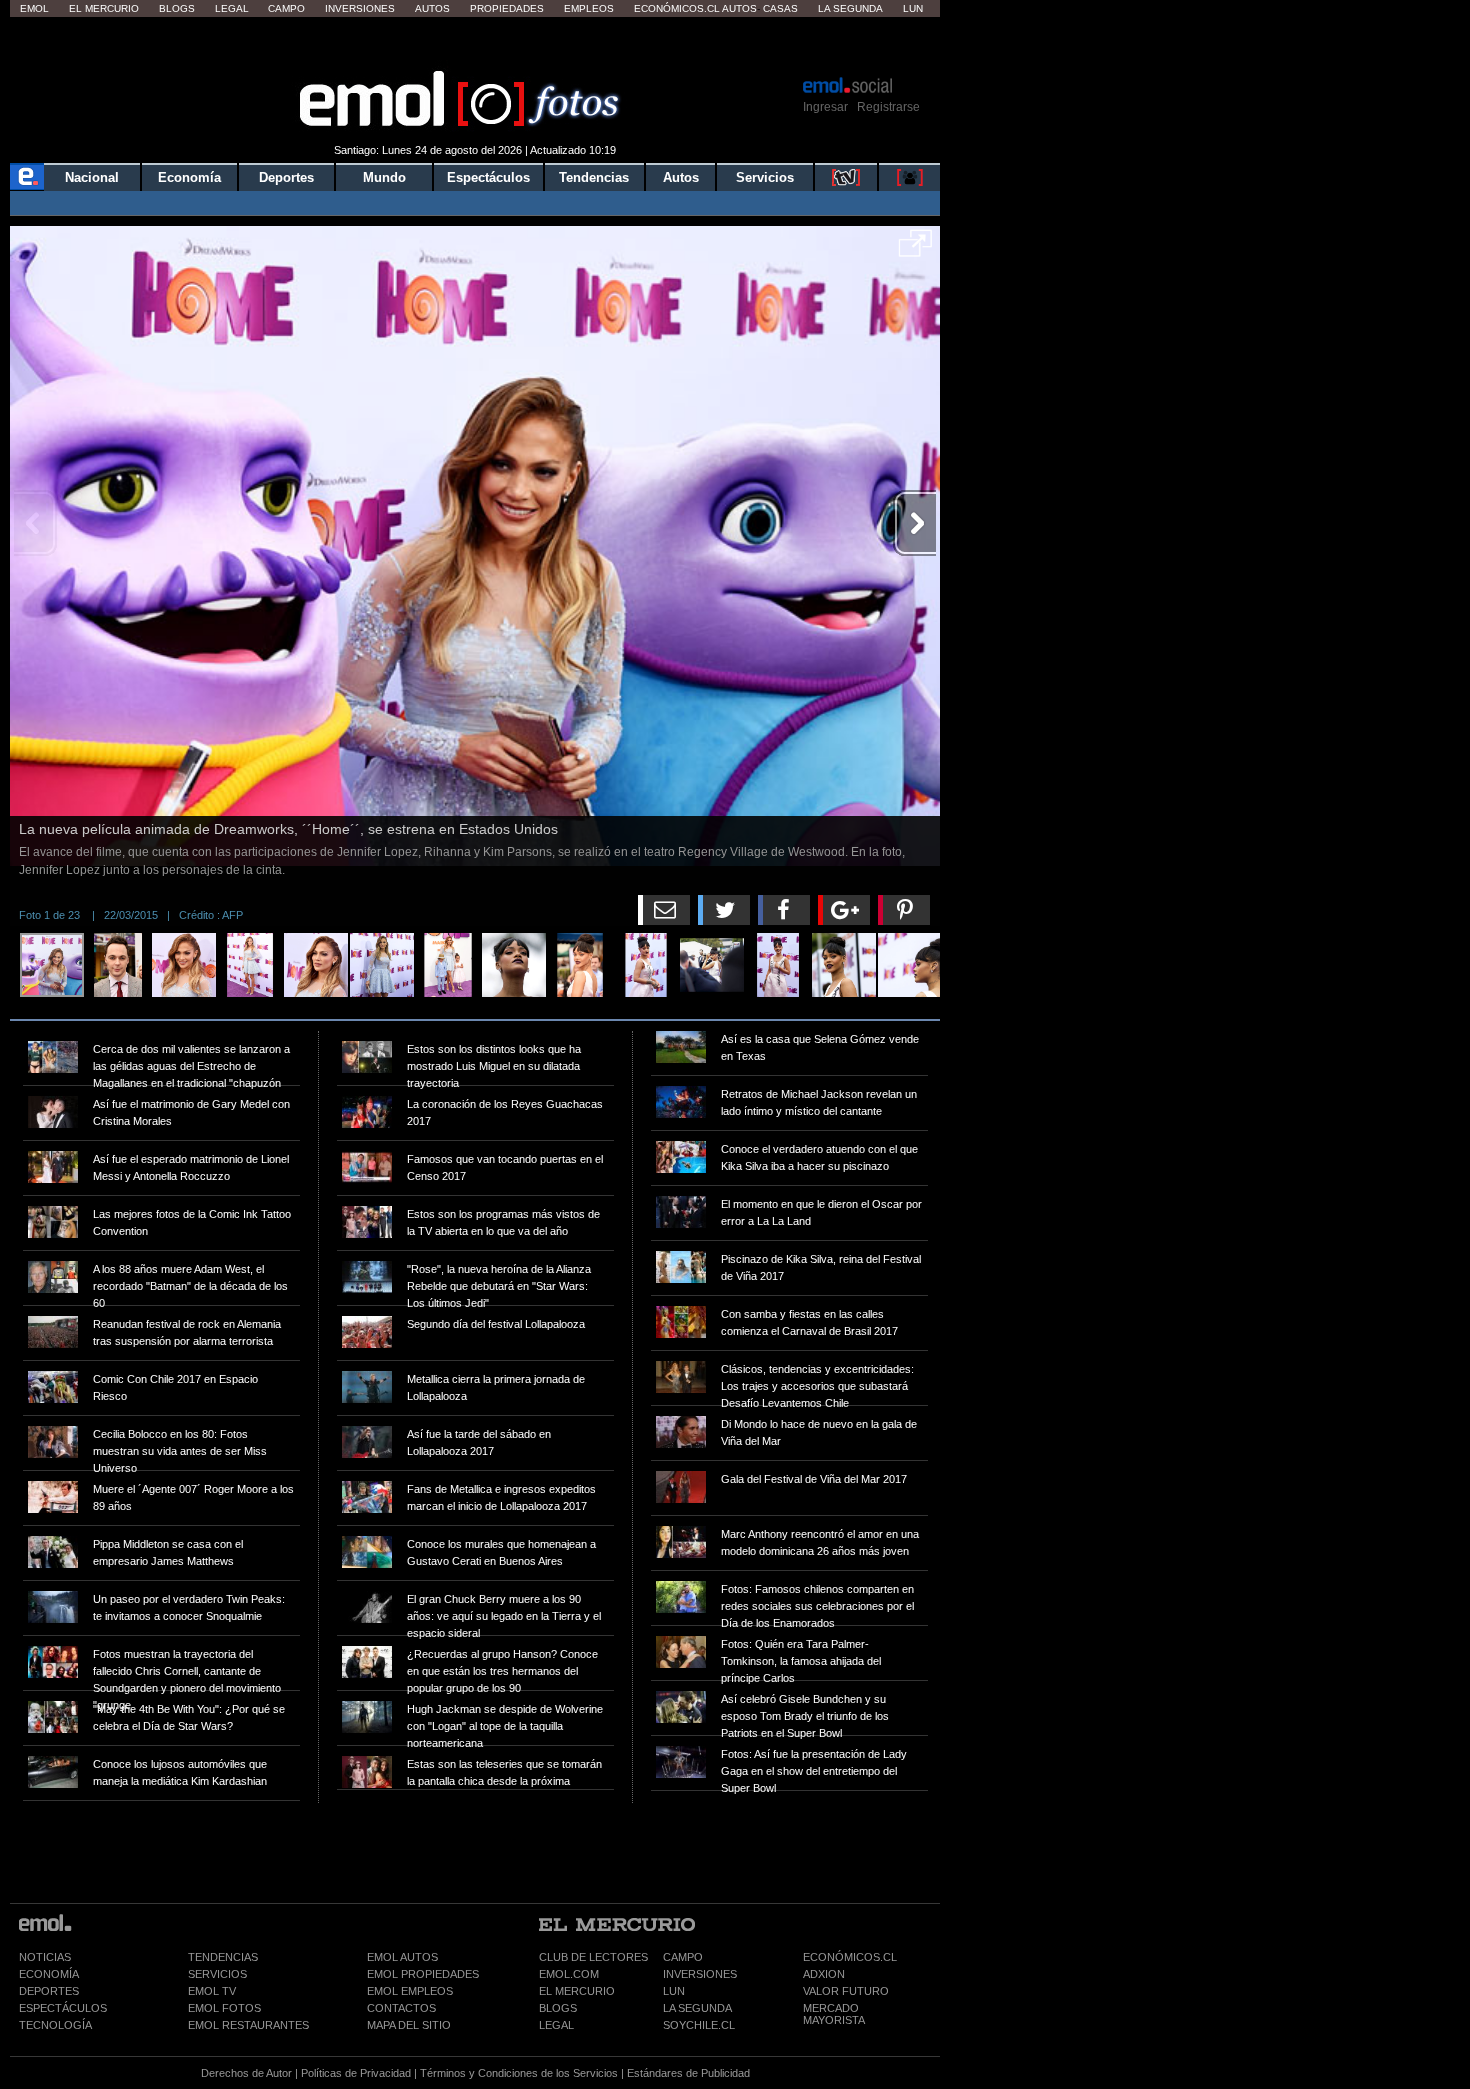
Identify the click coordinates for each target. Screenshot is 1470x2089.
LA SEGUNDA (697, 2008)
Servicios (765, 177)
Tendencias (594, 177)
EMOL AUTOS (402, 1957)
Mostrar (475, 45)
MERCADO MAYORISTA (834, 2014)
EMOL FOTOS (224, 2008)
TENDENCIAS (223, 1957)
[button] (915, 250)
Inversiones (360, 8)
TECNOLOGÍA (55, 2025)
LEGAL (556, 2025)
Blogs (177, 8)
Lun (913, 8)
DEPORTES (49, 1991)
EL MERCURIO (577, 1991)
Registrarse (888, 107)
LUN (674, 1991)
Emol (34, 8)
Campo (286, 8)
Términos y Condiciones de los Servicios (519, 2073)
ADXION (824, 1974)
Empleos (589, 8)
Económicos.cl (677, 8)
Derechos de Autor (246, 2073)
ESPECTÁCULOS (63, 2008)
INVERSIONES (700, 1974)
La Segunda (850, 8)
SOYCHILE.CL (699, 2025)
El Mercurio (104, 8)
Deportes (286, 177)
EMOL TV (212, 1991)
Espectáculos (488, 177)
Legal (232, 8)
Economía (189, 177)
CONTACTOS (401, 2008)
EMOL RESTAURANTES (248, 2025)
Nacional (92, 177)
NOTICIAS (45, 1957)
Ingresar (825, 107)
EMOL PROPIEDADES (423, 1974)
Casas (780, 8)
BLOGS (558, 2008)
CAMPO (683, 1957)
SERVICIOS (217, 1974)
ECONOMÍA (49, 1974)
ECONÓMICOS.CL (850, 1957)
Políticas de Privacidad (356, 2073)
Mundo (384, 177)
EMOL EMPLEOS (410, 1991)
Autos (432, 8)
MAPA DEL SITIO (409, 2025)
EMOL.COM (569, 1974)
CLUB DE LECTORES (593, 1957)
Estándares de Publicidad (688, 2073)
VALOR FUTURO (846, 1991)
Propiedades (507, 8)
